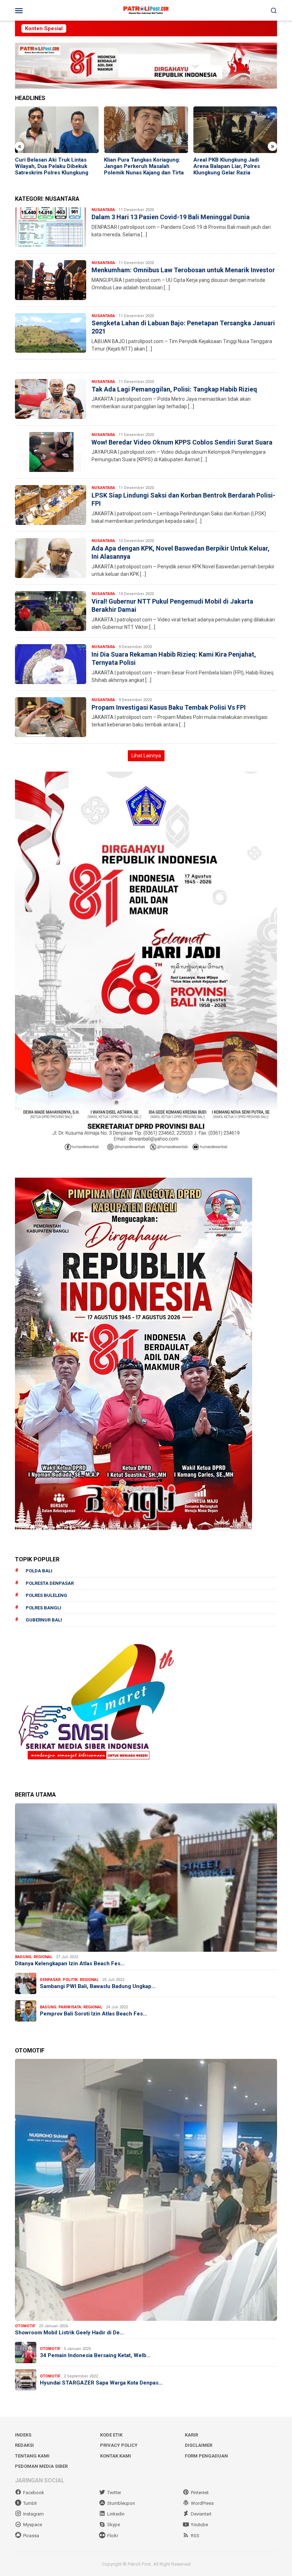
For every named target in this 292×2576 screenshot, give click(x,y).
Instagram (33, 2514)
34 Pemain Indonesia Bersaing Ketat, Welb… (95, 2355)
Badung (23, 1957)
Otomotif (25, 2326)
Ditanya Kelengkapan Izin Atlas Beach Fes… (70, 1963)
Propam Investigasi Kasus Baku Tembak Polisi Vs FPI (169, 707)
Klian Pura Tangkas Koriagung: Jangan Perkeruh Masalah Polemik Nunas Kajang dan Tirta (55, 166)
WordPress (202, 2503)
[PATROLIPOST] (146, 10)
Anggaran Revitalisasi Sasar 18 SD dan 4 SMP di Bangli (232, 163)
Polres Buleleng (46, 1595)
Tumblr (30, 2503)
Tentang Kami (32, 2456)
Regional (43, 1957)
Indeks (23, 2435)
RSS (195, 2536)
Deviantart (201, 2514)
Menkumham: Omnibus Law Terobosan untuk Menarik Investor (183, 270)
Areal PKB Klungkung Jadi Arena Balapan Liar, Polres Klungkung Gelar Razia (137, 166)
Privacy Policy (119, 2445)
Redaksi (24, 2445)
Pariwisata (70, 2007)
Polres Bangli (43, 1608)
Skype (114, 2525)
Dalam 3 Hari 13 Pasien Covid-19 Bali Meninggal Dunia (171, 217)
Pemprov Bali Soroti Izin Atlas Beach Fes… (93, 2014)
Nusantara (103, 210)
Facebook (34, 2493)
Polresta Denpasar (50, 1583)
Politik (70, 1980)
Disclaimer (199, 2445)
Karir (191, 2435)
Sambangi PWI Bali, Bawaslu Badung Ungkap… (98, 1986)
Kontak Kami (116, 2456)
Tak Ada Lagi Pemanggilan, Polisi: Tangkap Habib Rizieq (174, 389)
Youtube (199, 2525)
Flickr (113, 2536)
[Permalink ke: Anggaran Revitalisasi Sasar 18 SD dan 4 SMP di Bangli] (235, 130)
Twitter (114, 2493)
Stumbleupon (121, 2503)
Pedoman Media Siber (41, 2466)
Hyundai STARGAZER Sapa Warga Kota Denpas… (101, 2383)
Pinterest (200, 2493)
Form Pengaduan (206, 2456)
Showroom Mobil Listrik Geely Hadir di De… (69, 2333)
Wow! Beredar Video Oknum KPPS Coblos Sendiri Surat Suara (182, 442)
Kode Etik (111, 2435)
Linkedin (116, 2514)
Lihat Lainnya (146, 756)
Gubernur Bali (44, 1620)
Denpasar (50, 1980)
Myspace (33, 2525)
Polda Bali (39, 1571)
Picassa (31, 2536)
